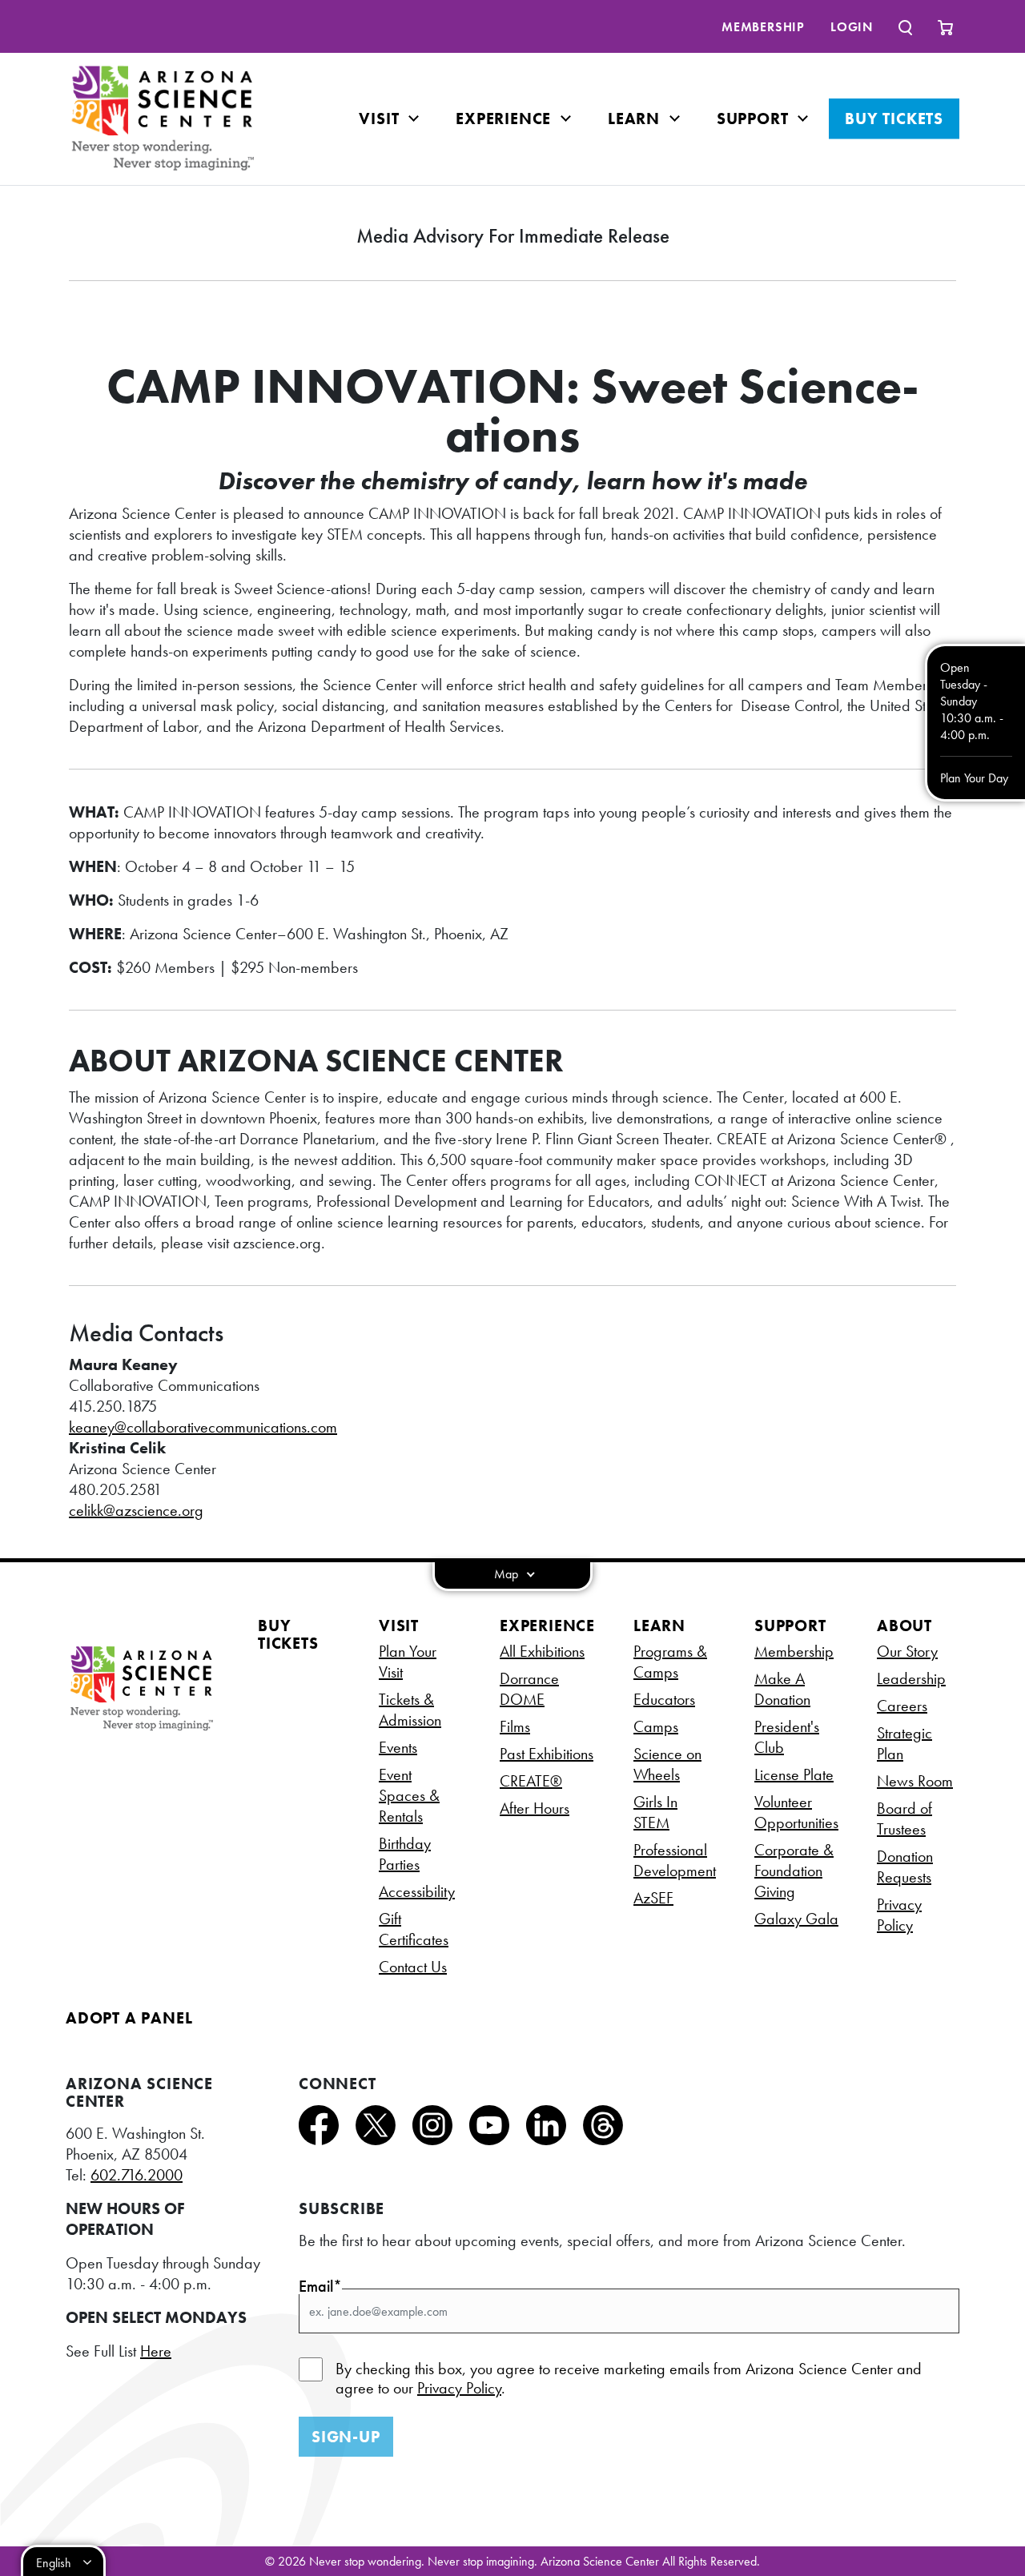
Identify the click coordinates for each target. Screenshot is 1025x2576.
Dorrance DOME (529, 1689)
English (54, 2563)
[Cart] (945, 26)
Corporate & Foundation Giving (794, 1871)
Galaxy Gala (796, 1919)
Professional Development (675, 1860)
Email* (320, 2286)
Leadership (911, 1678)
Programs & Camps (670, 1662)
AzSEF (653, 1898)
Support (755, 119)
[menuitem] (763, 27)
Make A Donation (782, 1689)
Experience (506, 119)
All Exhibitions (542, 1651)
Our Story (907, 1651)
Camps (656, 1726)
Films (515, 1726)
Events (398, 1747)
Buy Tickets (894, 119)
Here (156, 2351)
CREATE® (531, 1781)
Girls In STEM (655, 1812)
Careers (902, 1706)
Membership (763, 27)
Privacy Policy (899, 1915)
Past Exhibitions (547, 1754)
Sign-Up (346, 2437)
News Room (915, 1781)
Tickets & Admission (410, 1710)
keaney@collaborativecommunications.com (203, 1427)
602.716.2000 (137, 2175)
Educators (664, 1699)
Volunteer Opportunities (796, 1812)
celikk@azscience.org (136, 1510)
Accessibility (417, 1891)
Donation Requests (905, 1867)
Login (852, 27)
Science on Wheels (667, 1764)
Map (508, 1574)
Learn (636, 119)
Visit (381, 119)
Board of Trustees (904, 1818)
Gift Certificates (414, 1929)
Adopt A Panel (129, 2018)
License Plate (794, 1774)
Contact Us (413, 1967)
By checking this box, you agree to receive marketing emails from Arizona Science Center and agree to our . (629, 2378)
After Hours (535, 1808)
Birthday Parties (405, 1854)
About (904, 1626)
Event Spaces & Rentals (409, 1795)
